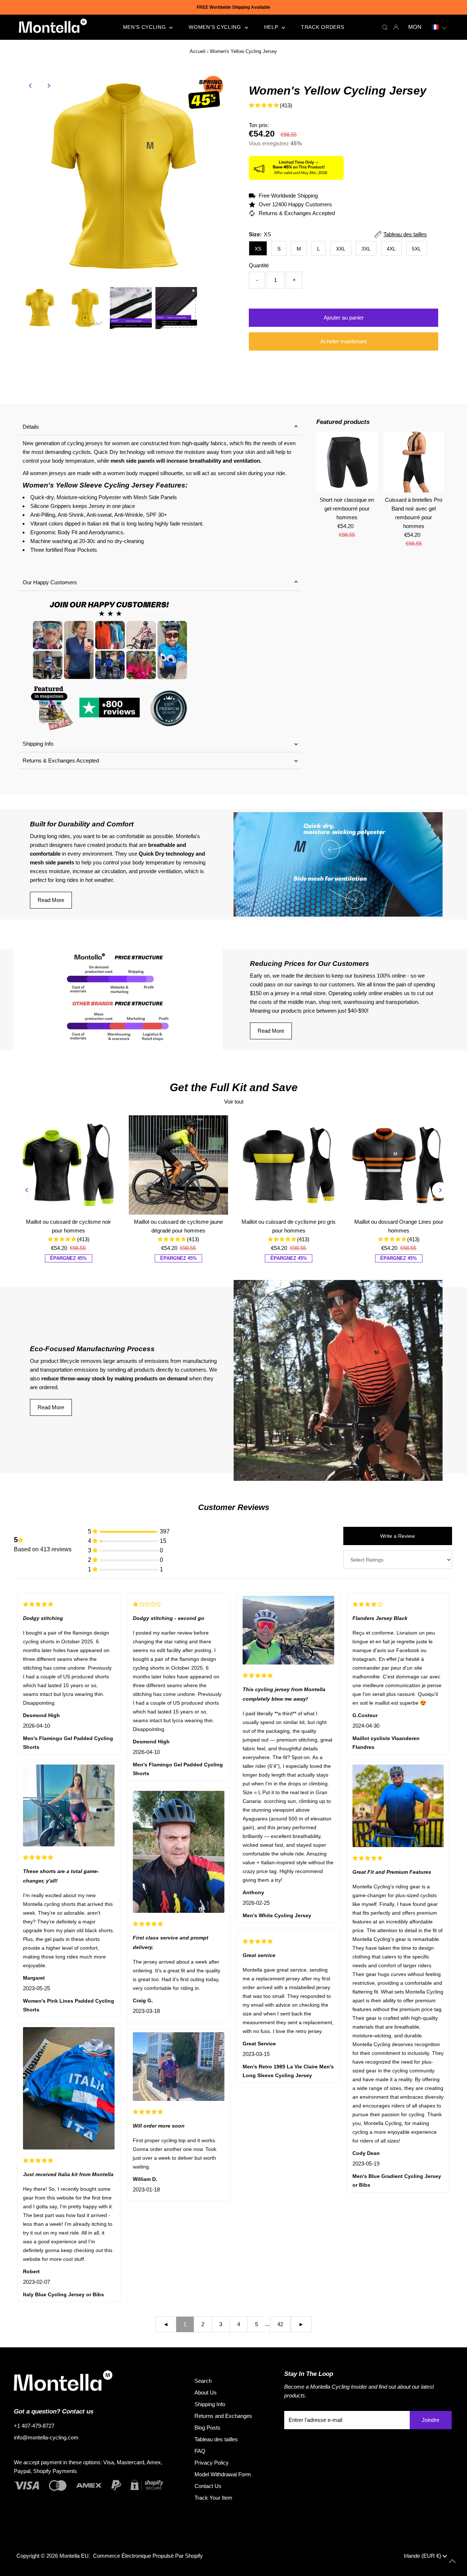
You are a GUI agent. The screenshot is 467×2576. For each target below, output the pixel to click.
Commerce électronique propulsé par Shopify (148, 2556)
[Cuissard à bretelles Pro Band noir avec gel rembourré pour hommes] (414, 462)
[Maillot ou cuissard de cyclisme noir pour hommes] (69, 1165)
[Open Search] (385, 27)
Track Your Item (213, 2498)
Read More (51, 900)
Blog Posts (207, 2428)
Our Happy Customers (50, 582)
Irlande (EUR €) (423, 2556)
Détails (31, 427)
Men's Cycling (145, 27)
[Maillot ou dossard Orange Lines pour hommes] (399, 1165)
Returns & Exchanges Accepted (61, 760)
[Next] (49, 86)
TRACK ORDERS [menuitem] (323, 27)
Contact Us (208, 2486)
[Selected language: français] (439, 27)
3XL (366, 249)
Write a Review (397, 1536)
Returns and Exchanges (223, 2416)
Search (203, 2381)
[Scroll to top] (452, 2561)
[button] (439, 27)
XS (258, 249)
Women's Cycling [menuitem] (216, 27)
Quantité (259, 265)
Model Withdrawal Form (223, 2474)
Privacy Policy (212, 2463)
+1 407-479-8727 (34, 2426)
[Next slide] (440, 1190)
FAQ (200, 2451)
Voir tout (234, 1102)
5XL (416, 249)
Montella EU (74, 2556)
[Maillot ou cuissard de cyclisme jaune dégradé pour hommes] (178, 1165)
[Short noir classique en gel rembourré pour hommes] (347, 462)
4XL (391, 249)
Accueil (198, 51)
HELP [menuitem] (272, 27)
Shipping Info (38, 744)
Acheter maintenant (344, 341)
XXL (341, 249)
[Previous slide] (27, 1190)
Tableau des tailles (216, 2439)
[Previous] (31, 86)
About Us (206, 2392)
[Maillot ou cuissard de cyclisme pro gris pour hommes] (289, 1165)
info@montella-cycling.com (46, 2437)
